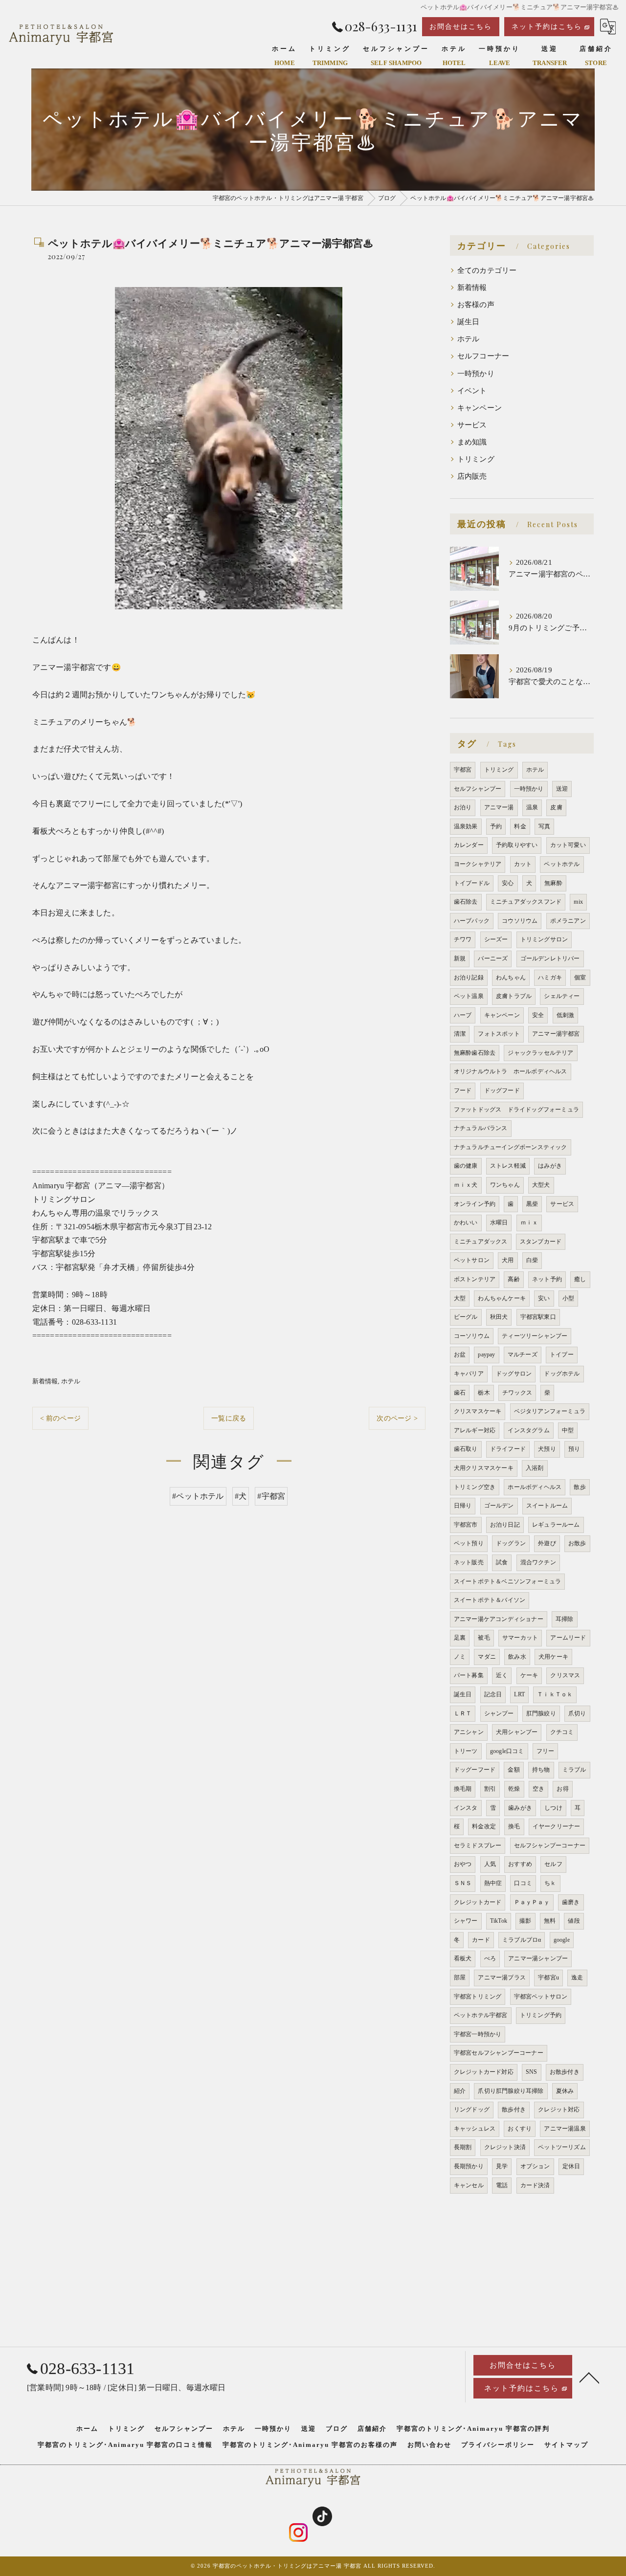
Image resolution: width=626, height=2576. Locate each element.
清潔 (460, 1034)
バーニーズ (493, 958)
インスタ (466, 1808)
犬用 (508, 1260)
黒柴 (532, 1204)
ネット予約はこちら (547, 27)
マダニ (487, 1657)
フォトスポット (499, 1034)
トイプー (562, 1355)
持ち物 (541, 1770)
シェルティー (562, 996)
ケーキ (529, 1675)
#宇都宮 (271, 1496)
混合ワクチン (538, 1562)
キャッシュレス (475, 2129)
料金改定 (484, 1826)
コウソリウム (520, 921)
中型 (568, 1430)
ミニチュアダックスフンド (526, 902)
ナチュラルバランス (481, 1128)
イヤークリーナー (557, 1826)
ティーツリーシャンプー (535, 1336)
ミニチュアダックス (481, 1242)
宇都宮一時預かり (478, 2034)
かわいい (466, 1222)
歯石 (460, 1393)
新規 (460, 958)
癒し (580, 1279)
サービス (472, 425)
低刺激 (566, 1015)
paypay (486, 1355)
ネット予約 (547, 1279)
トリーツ (466, 1751)
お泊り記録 (469, 977)
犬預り (547, 1449)
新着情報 (45, 1381)
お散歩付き (565, 2072)
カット (523, 864)
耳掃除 (565, 1619)
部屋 (460, 1977)
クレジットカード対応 (484, 2072)
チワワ (463, 939)
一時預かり (476, 374)
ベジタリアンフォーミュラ (550, 1411)
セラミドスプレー (478, 1845)
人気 (490, 1864)
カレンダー (469, 845)
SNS (532, 2072)
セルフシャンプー (478, 789)
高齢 (514, 1279)
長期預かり (469, 2166)
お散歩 (577, 1543)
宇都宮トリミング (478, 1997)
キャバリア (469, 1374)
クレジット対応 (559, 2110)
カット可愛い (568, 845)
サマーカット (520, 1638)
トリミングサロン (544, 939)
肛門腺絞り (541, 1713)
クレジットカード (478, 1902)
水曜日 (499, 1222)
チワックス (517, 1393)
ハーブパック (472, 921)
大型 (460, 1298)
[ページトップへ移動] (589, 2377)
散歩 (580, 1487)
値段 (574, 1921)
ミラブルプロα (522, 1940)
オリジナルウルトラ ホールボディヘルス (511, 1071)
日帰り (463, 1506)
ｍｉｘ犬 (466, 1185)
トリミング (476, 459)
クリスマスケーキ (478, 1411)
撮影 (525, 1921)
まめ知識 (472, 442)
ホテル (71, 1381)
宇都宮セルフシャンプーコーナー (499, 2053)
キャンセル (469, 2185)
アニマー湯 (499, 807)
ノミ (460, 1657)
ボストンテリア (475, 1279)
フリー (546, 1751)
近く (502, 1675)
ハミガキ (550, 977)
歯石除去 (466, 902)
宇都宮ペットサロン (541, 1997)
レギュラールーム (556, 1525)
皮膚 (556, 807)
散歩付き (514, 2110)
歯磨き (571, 1902)
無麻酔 (553, 883)
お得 (562, 1789)
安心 (508, 883)
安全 (538, 1015)
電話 (502, 2185)
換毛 (514, 1826)
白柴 (532, 1260)
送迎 (562, 789)
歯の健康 (466, 1166)
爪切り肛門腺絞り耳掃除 (511, 2091)
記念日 (493, 1694)
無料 (550, 1921)
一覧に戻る (229, 1418)
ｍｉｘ (529, 1222)
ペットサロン (472, 1260)
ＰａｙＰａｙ (532, 1902)
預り (574, 1449)
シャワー (466, 1921)
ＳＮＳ (463, 1883)
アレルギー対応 (475, 1430)
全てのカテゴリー (487, 270)
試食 (502, 1562)
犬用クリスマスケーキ (484, 1468)
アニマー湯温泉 (565, 2129)
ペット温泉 (469, 996)
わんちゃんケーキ (502, 1298)
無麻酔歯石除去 (475, 1053)
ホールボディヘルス (535, 1487)
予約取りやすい (517, 845)
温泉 (532, 807)
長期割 (463, 2147)
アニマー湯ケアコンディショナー (499, 1619)
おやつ (463, 1864)
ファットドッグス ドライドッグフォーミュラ (516, 1110)
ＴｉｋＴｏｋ (555, 1694)
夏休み (565, 2091)
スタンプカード (541, 1242)
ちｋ (550, 1883)
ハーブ (463, 1015)
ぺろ (490, 1958)
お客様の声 (476, 305)
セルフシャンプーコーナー (550, 1845)
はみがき (550, 1166)
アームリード (568, 1638)
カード (481, 1940)
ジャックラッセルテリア (540, 1053)
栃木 (484, 1393)
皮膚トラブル (514, 996)
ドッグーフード (475, 1770)
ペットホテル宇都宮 (481, 2015)
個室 (580, 977)
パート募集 (469, 1675)
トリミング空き (475, 1487)
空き (538, 1789)
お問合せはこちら (461, 27)
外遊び (547, 1543)
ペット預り (469, 1543)
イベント (472, 391)
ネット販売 (469, 1562)
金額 (514, 1770)
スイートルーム (547, 1506)
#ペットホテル (198, 1496)
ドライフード (508, 1449)
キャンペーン (480, 408)
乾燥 (514, 1789)
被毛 (484, 1638)
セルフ (553, 1864)
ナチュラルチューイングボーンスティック (511, 1147)
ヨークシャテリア (478, 864)
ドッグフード (502, 1090)
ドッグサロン (514, 1374)
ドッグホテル (562, 1374)
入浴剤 (535, 1468)
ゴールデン (499, 1506)
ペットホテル (562, 864)
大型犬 (541, 1185)
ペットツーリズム (562, 2147)
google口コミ (507, 1751)
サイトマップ (566, 2445)
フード (463, 1090)
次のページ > (397, 1418)
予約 (496, 826)
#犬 (241, 1496)
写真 (544, 826)
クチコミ (562, 1732)
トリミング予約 (541, 2015)
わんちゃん (511, 977)
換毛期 (463, 1789)
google (562, 1940)
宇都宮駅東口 (538, 1317)
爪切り (577, 1713)
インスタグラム (528, 1430)
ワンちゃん (505, 1185)
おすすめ (520, 1864)
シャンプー (499, 1713)
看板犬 (463, 1958)
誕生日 (469, 322)
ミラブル (574, 1770)
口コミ (523, 1883)
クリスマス (565, 1675)
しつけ (553, 1808)
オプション (535, 2166)
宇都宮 (463, 770)
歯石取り (466, 1449)
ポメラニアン (568, 921)
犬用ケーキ (553, 1657)
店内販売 (472, 476)
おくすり (520, 2129)
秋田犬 (499, 1317)
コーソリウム (472, 1336)
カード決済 (535, 2185)
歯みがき (520, 1808)
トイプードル (472, 883)
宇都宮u (548, 1977)
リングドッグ (472, 2110)
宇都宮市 (466, 1525)
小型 (568, 1298)
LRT (519, 1694)
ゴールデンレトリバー (550, 958)
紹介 (460, 2091)
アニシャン (469, 1732)
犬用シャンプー (517, 1732)
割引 (490, 1789)
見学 (502, 2166)
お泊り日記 (505, 1525)
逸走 (577, 1977)
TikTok (499, 1921)
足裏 (460, 1638)
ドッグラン (511, 1543)
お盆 (460, 1355)
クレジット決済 (505, 2147)
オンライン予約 (475, 1204)
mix (578, 902)
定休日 (571, 2166)
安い (544, 1298)
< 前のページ (60, 1418)
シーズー (496, 939)
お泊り (463, 807)
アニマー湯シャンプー (538, 1958)
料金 (520, 826)
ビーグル (466, 1317)
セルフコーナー (483, 356)
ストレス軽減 (508, 1166)
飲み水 (517, 1657)
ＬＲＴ (463, 1713)
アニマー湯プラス (502, 1977)
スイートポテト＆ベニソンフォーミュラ (508, 1581)
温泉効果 (466, 826)
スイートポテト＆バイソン (490, 1600)
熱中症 (493, 1883)
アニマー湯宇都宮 (556, 1034)
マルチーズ (523, 1355)
